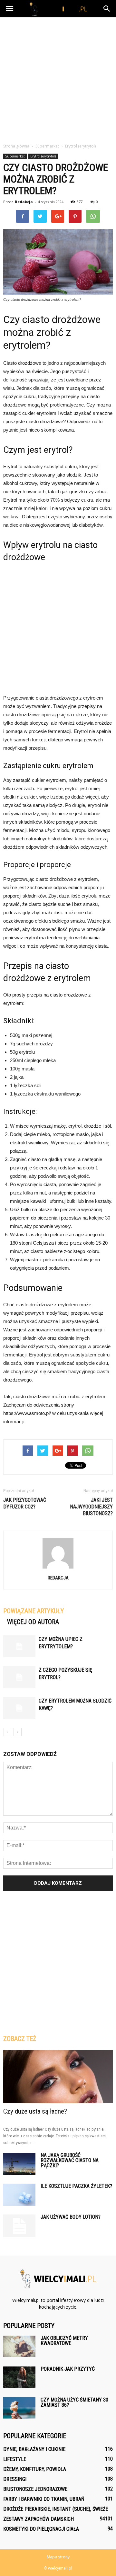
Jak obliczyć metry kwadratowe (64, 2341)
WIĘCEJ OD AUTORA (33, 1622)
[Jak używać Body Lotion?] (19, 2226)
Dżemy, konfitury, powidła (35, 2469)
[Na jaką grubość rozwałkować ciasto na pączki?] (19, 2164)
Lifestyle (15, 2459)
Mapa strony (58, 2557)
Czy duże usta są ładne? (35, 2111)
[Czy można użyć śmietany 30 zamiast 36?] (19, 2408)
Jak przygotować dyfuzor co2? (25, 1503)
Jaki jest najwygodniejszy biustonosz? (91, 1507)
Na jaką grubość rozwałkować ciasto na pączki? (70, 2160)
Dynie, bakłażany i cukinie (34, 2449)
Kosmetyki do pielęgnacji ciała (41, 2529)
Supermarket (15, 156)
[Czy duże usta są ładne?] (58, 2077)
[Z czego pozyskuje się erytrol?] (19, 1677)
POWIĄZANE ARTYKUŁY (34, 1611)
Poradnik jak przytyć (68, 2369)
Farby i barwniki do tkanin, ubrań (44, 2499)
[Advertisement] (58, 78)
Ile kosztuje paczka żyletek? (76, 2186)
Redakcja (24, 202)
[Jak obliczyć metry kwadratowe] (19, 2346)
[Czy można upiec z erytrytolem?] (19, 1646)
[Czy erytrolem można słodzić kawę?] (19, 1708)
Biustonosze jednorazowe (35, 2489)
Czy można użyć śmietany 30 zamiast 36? (74, 2402)
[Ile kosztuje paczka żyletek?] (19, 2195)
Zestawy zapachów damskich (39, 2519)
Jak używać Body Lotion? (71, 2217)
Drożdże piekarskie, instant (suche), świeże (56, 2509)
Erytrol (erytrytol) (43, 156)
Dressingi (15, 2479)
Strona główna (16, 146)
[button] (107, 9)
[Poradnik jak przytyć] (19, 2377)
